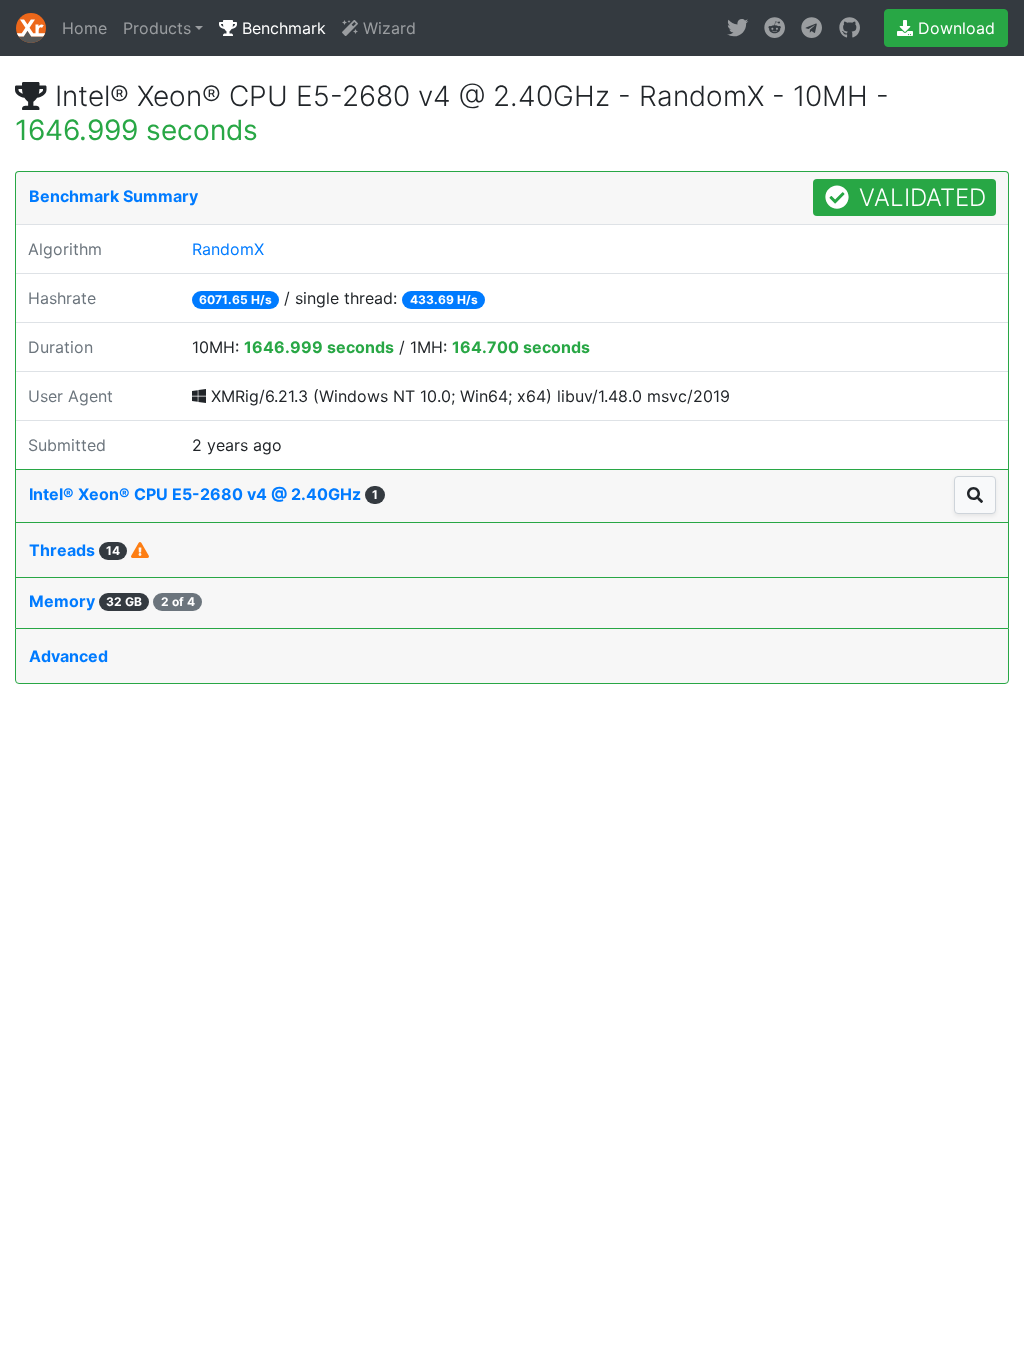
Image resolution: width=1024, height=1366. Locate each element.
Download (954, 28)
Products (157, 28)
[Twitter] (737, 28)
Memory (112, 601)
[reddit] (774, 28)
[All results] (975, 495)
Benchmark (281, 28)
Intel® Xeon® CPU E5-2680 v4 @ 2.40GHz (203, 494)
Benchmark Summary (113, 196)
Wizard (387, 28)
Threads (74, 550)
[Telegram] (811, 28)
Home (84, 28)
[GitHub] (849, 28)
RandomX (228, 249)
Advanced (68, 656)
